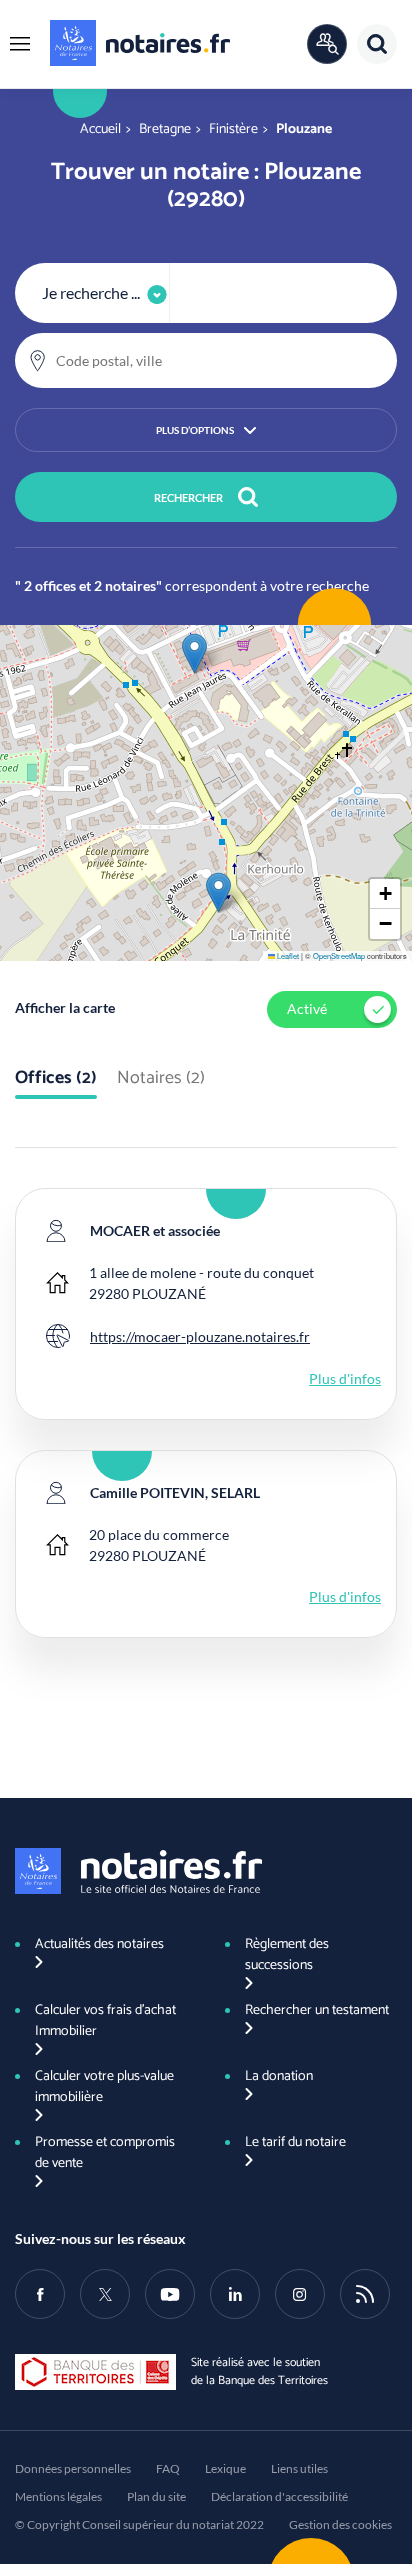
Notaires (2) (161, 1079)
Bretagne (165, 129)
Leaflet (287, 955)
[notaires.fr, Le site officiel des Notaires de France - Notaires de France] (138, 1871)
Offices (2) (56, 1079)
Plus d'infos (345, 1378)
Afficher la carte (65, 1007)
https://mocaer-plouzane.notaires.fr (200, 1336)
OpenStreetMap (339, 955)
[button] (20, 44)
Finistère (233, 129)
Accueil (100, 129)
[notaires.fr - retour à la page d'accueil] (140, 43)
